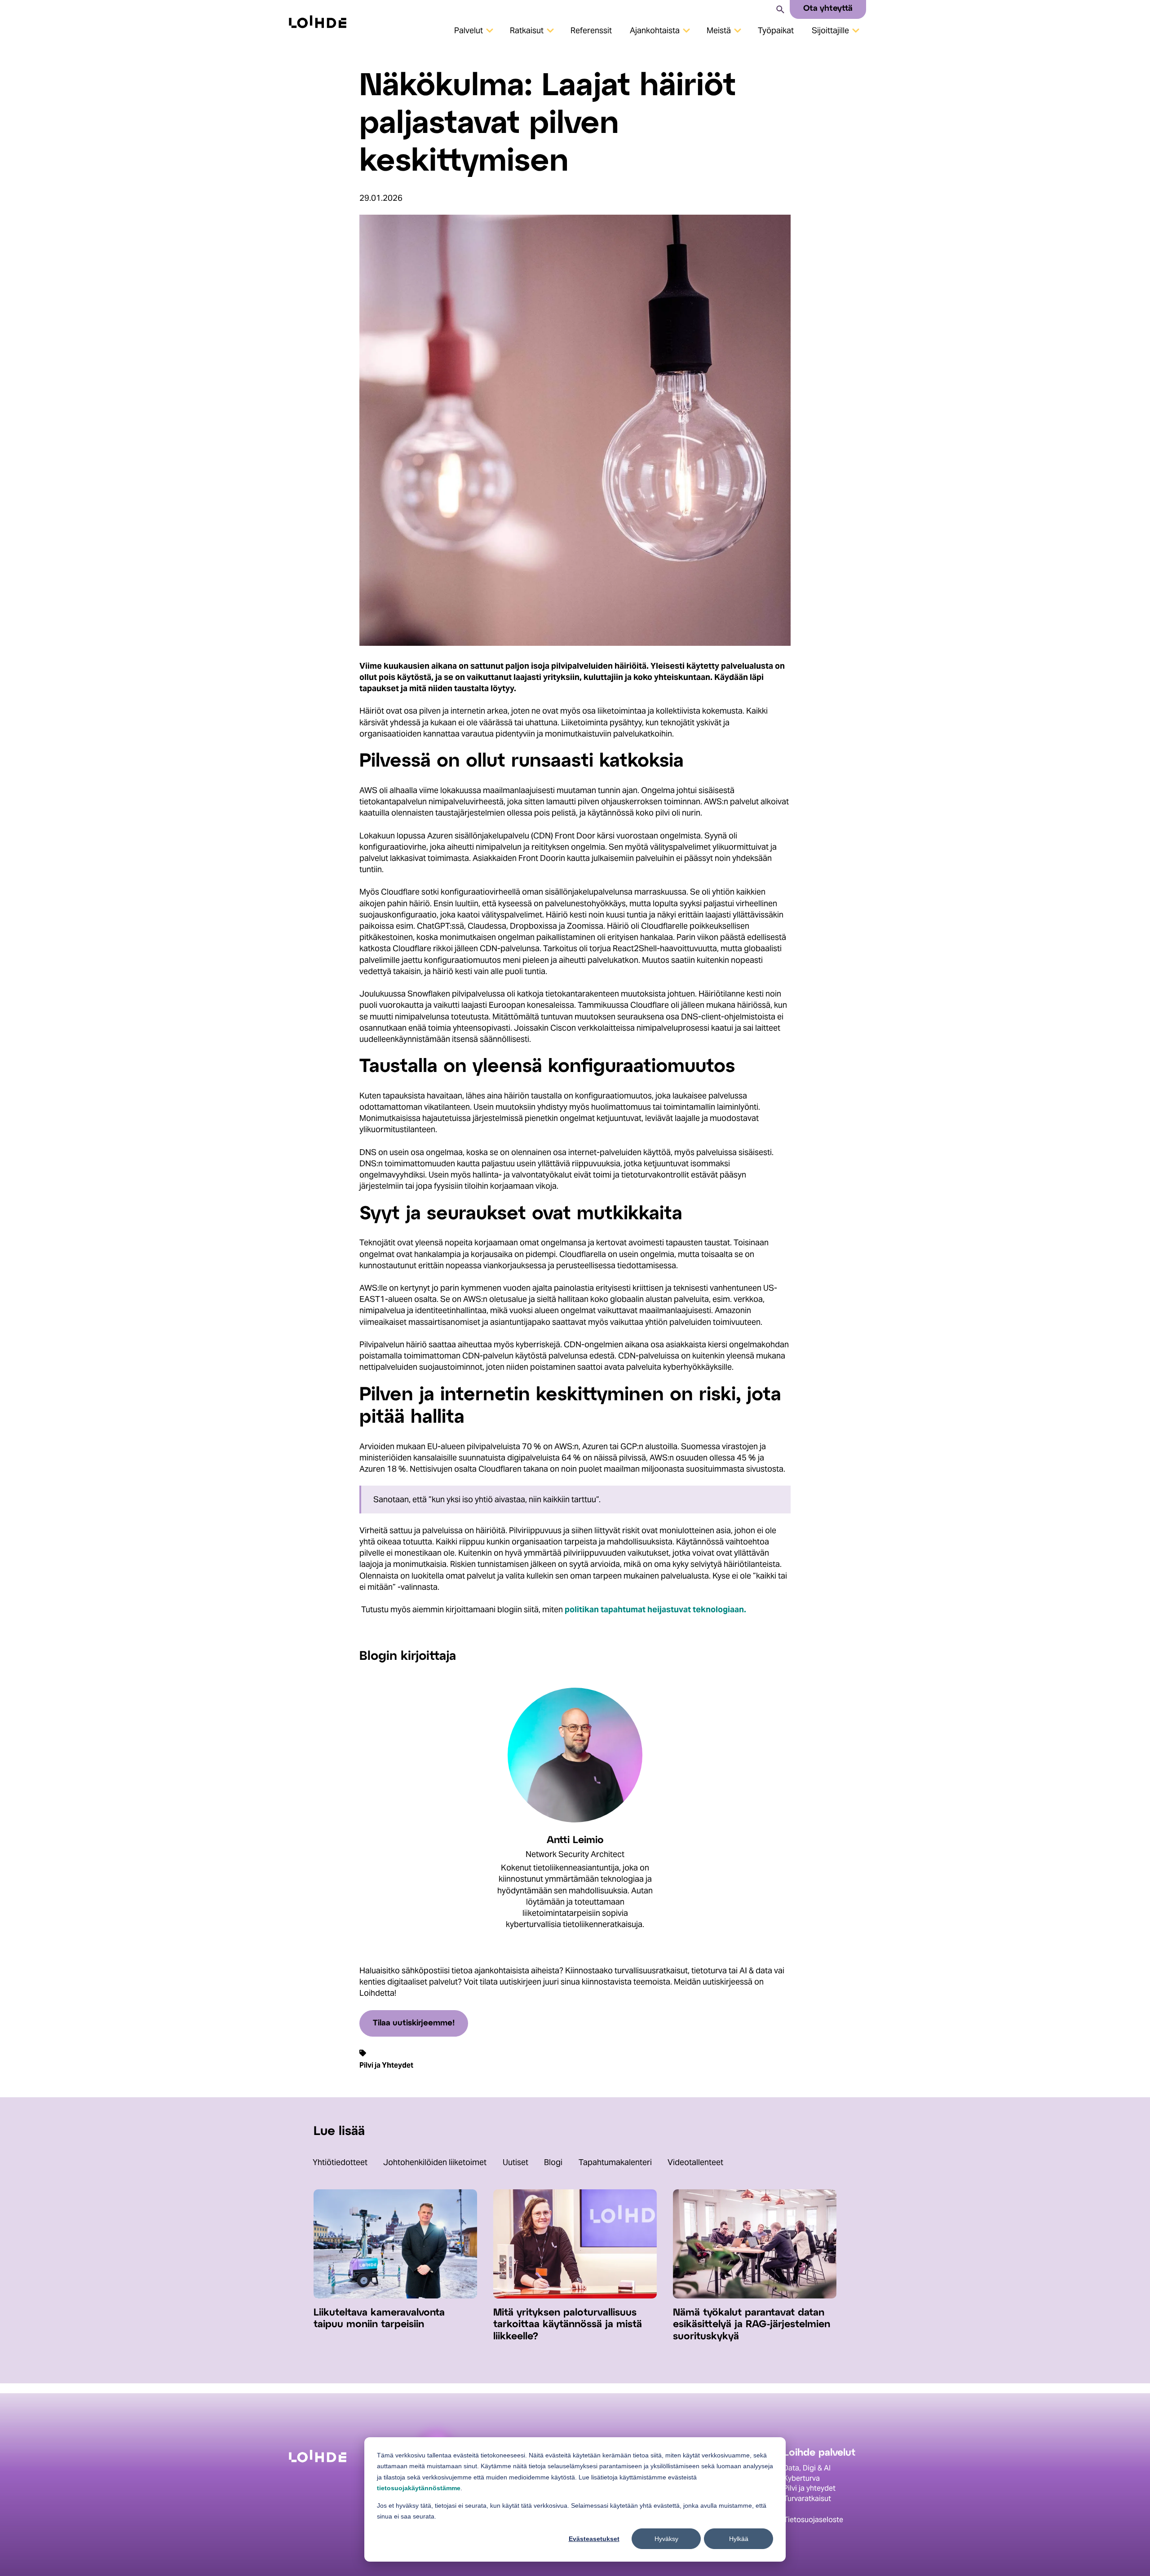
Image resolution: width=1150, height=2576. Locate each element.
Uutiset (515, 2162)
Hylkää (739, 2539)
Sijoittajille (830, 30)
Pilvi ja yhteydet (809, 2488)
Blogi (553, 2162)
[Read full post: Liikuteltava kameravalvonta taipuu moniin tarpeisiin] (395, 2296)
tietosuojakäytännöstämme (419, 2488)
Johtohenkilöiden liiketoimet (435, 2162)
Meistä (719, 30)
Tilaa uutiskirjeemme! (414, 2023)
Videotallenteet (695, 2162)
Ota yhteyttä (828, 9)
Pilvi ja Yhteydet (386, 2065)
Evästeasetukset (594, 2539)
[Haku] (780, 9)
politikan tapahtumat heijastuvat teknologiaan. (655, 1609)
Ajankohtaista (655, 30)
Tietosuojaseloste (813, 2520)
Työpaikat (776, 30)
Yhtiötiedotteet (340, 2162)
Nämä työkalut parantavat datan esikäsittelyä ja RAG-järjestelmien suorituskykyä (752, 2325)
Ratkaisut (527, 30)
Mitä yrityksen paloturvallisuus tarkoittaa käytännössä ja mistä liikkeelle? (568, 2325)
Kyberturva (802, 2478)
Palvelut (469, 30)
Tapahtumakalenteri (615, 2162)
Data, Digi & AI (807, 2468)
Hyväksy (666, 2539)
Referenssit (591, 30)
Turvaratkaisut (807, 2498)
